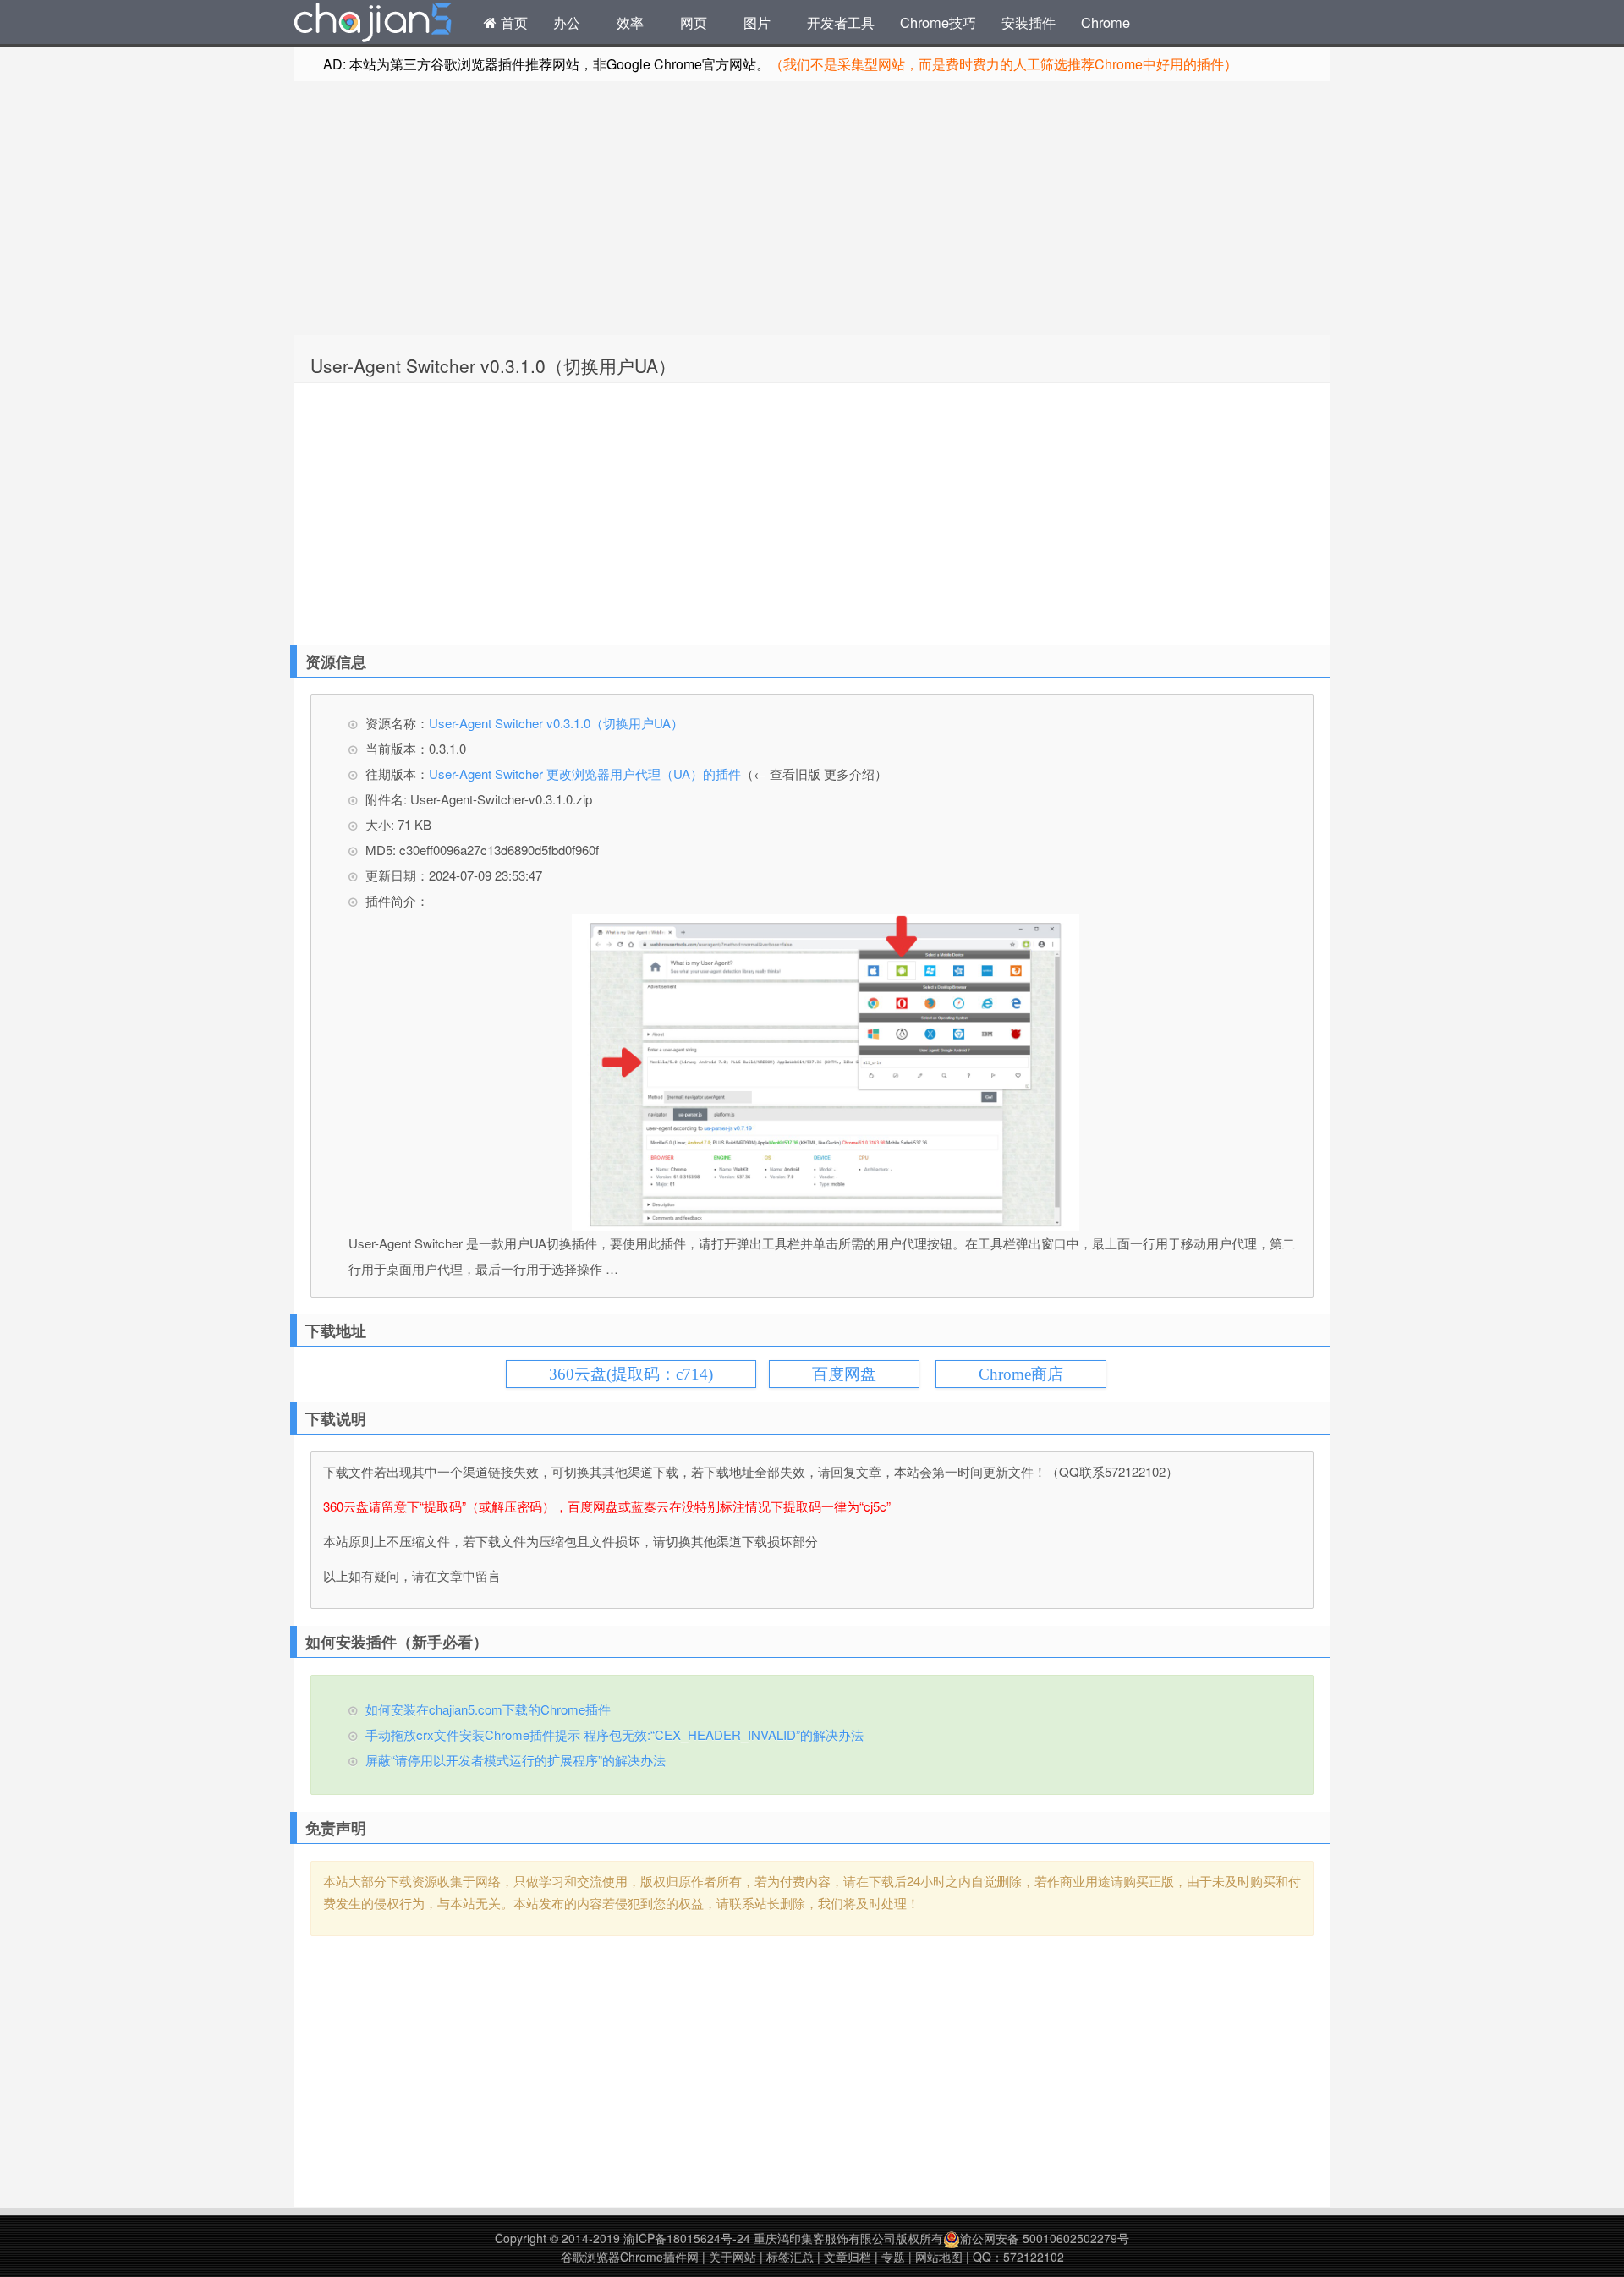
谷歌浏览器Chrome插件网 (630, 2257)
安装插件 (1029, 22)
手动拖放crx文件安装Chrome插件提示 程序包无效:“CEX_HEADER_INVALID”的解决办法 (614, 1734)
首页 (512, 22)
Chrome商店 (1021, 1374)
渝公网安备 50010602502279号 (1045, 2238)
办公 (567, 22)
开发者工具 (841, 22)
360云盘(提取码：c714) (631, 1374)
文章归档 (848, 2257)
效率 (630, 22)
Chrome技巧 (938, 22)
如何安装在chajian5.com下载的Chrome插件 (488, 1709)
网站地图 (939, 2257)
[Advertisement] (812, 208)
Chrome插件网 (373, 25)
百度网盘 (844, 1374)
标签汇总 (790, 2257)
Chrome (1106, 22)
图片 (757, 22)
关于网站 (732, 2257)
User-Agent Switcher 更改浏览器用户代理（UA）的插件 (585, 774)
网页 (694, 22)
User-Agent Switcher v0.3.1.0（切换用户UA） (493, 365)
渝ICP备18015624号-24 (687, 2238)
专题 (893, 2257)
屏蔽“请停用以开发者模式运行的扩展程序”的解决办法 (516, 1760)
